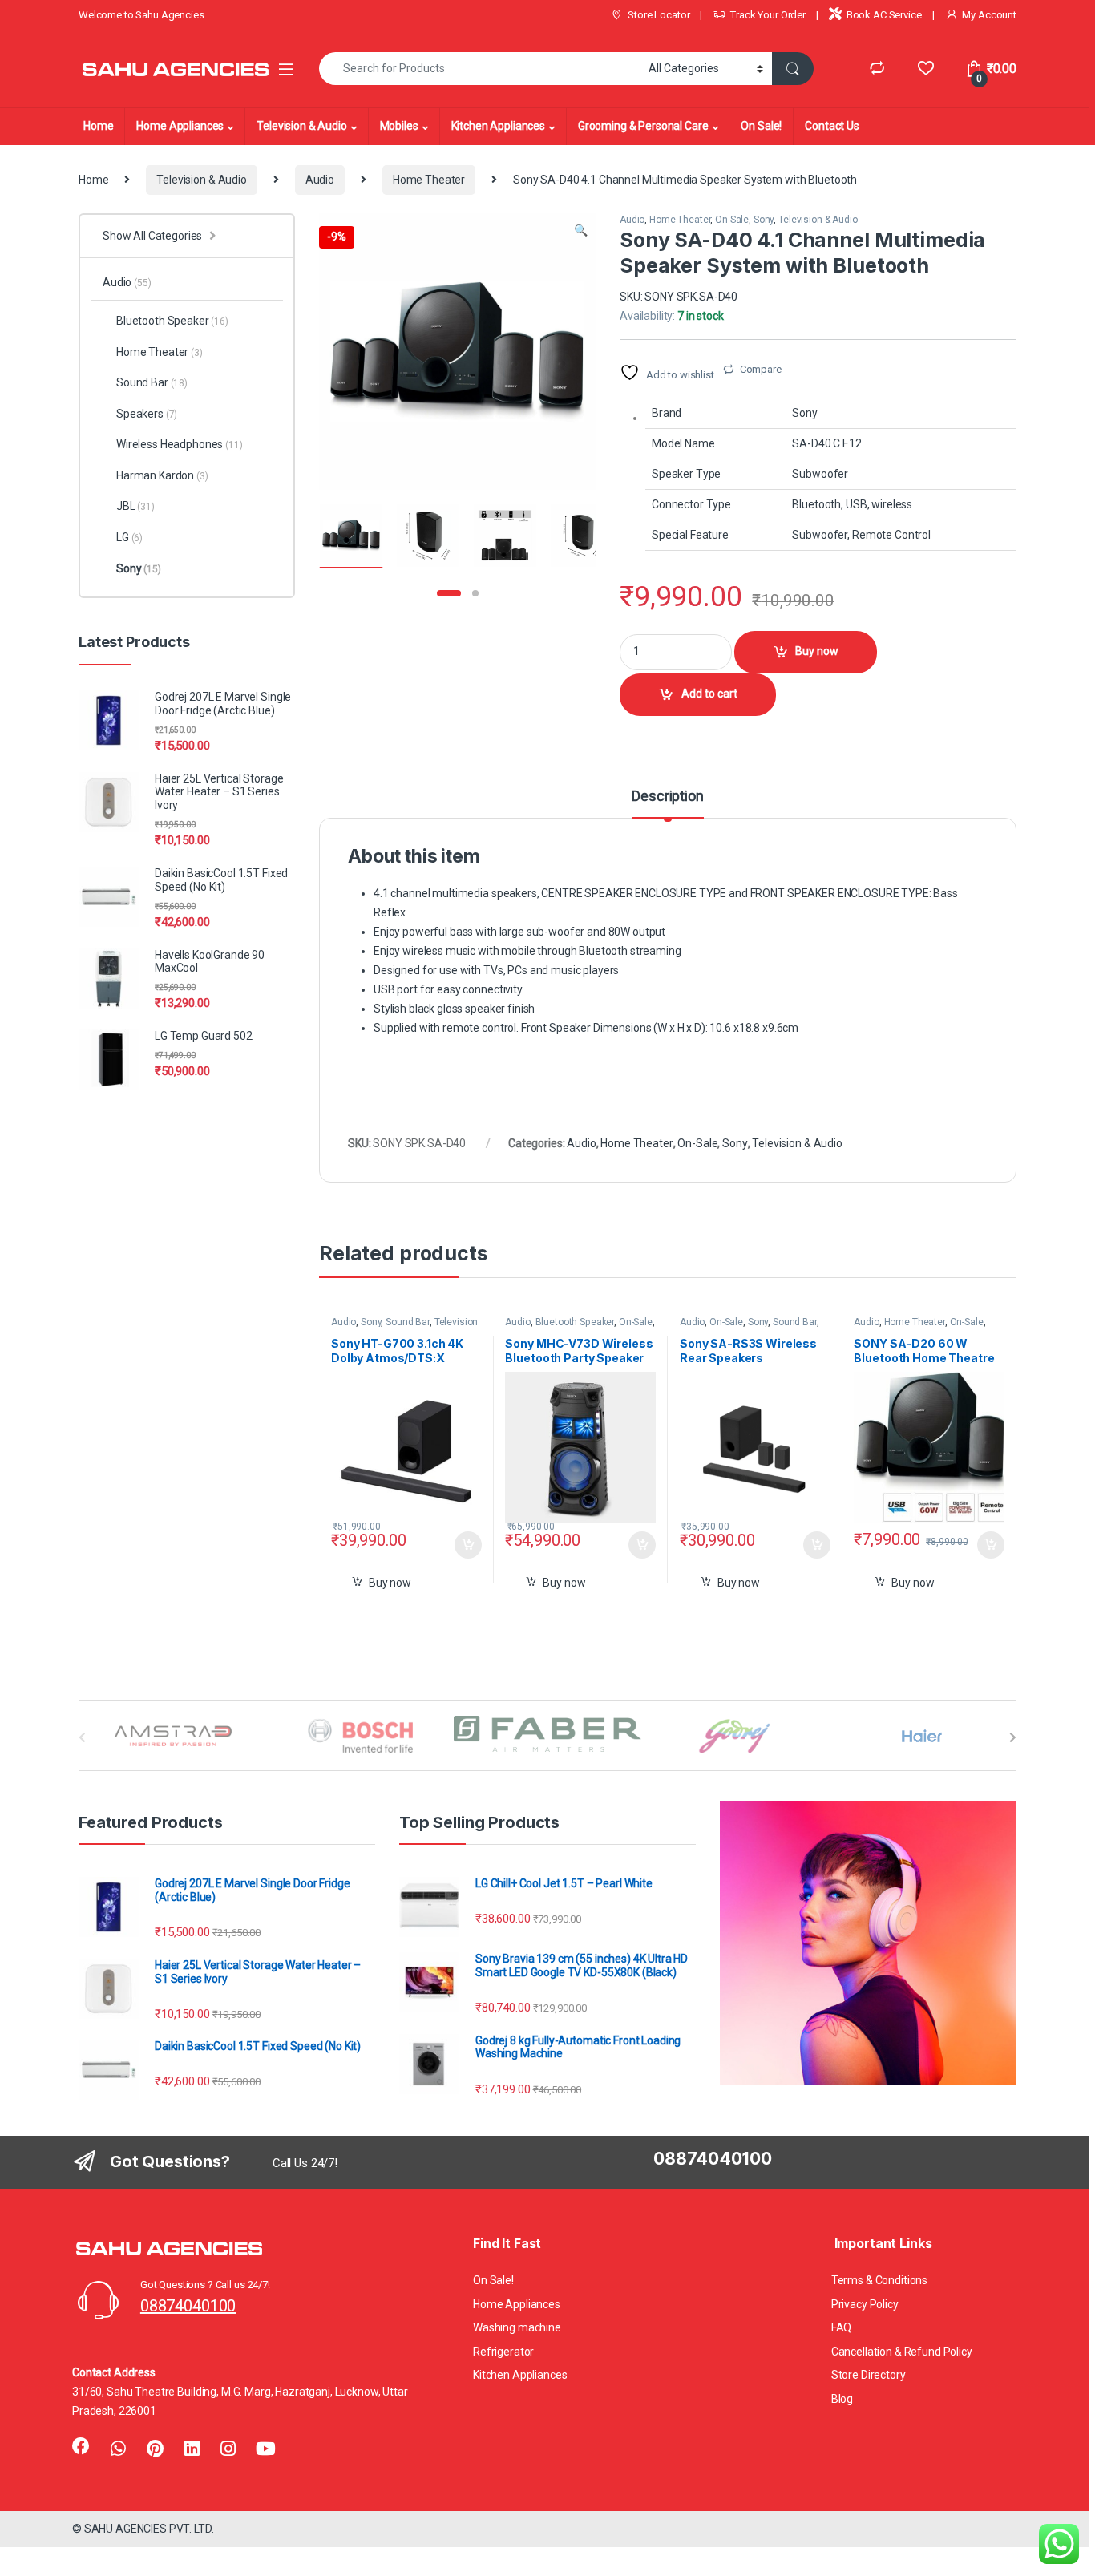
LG (129, 537)
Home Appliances (180, 126)
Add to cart (709, 694)
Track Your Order (768, 15)
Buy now (817, 651)
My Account (989, 15)
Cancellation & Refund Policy (902, 2352)
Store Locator (659, 15)
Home (98, 126)
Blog (842, 2399)
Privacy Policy (865, 2304)
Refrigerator (503, 2352)
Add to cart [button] (468, 1545)
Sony (764, 220)
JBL (135, 506)
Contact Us (832, 126)
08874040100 (188, 2306)
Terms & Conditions (879, 2280)
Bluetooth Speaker (575, 1322)
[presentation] (1013, 1737)
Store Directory (869, 2375)
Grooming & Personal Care (643, 126)
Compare (761, 369)
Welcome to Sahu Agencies (141, 15)
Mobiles (399, 126)
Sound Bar (408, 1322)
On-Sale (732, 220)
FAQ (842, 2327)
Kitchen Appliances (498, 126)
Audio (320, 180)
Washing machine (517, 2327)
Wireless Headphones (180, 444)
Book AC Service (884, 15)
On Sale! (761, 126)
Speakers (147, 414)
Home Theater (429, 180)
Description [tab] (667, 797)
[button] (581, 231)
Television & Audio (301, 126)
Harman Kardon (162, 475)
